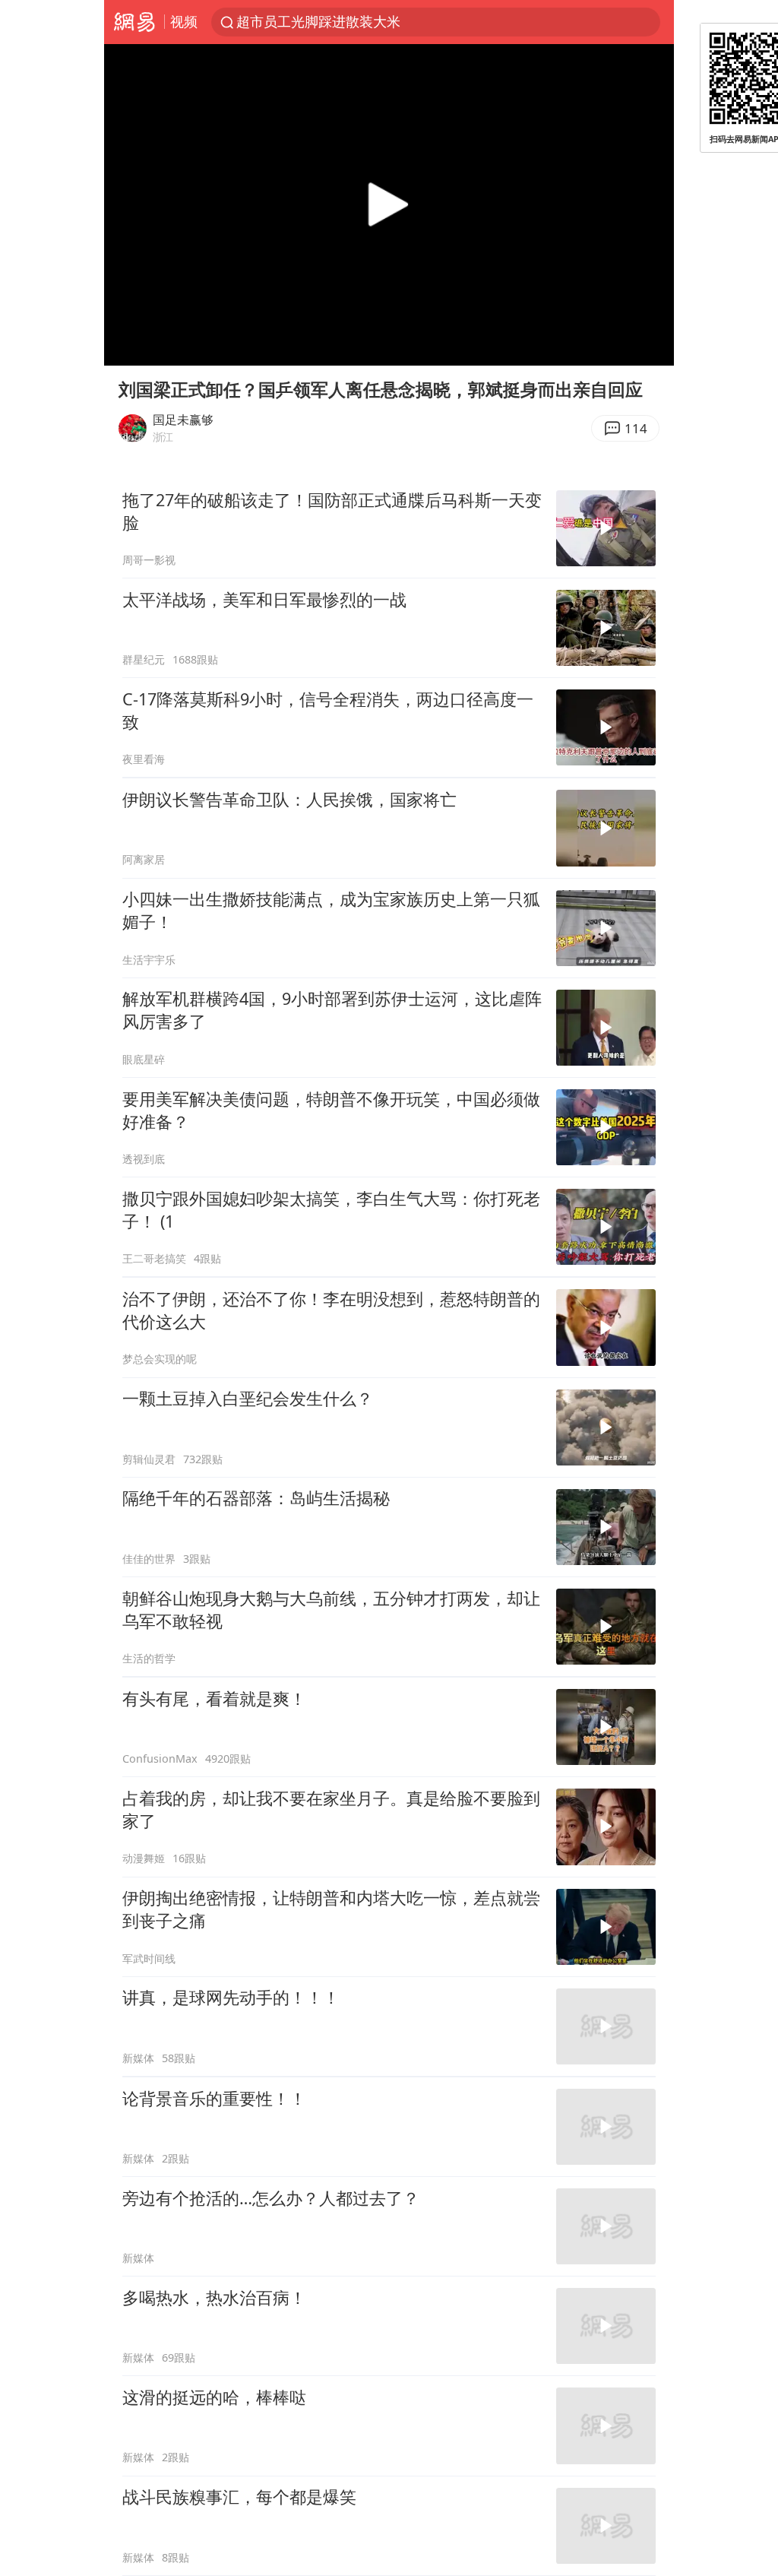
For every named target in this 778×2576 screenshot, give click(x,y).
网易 (134, 22)
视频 (184, 21)
